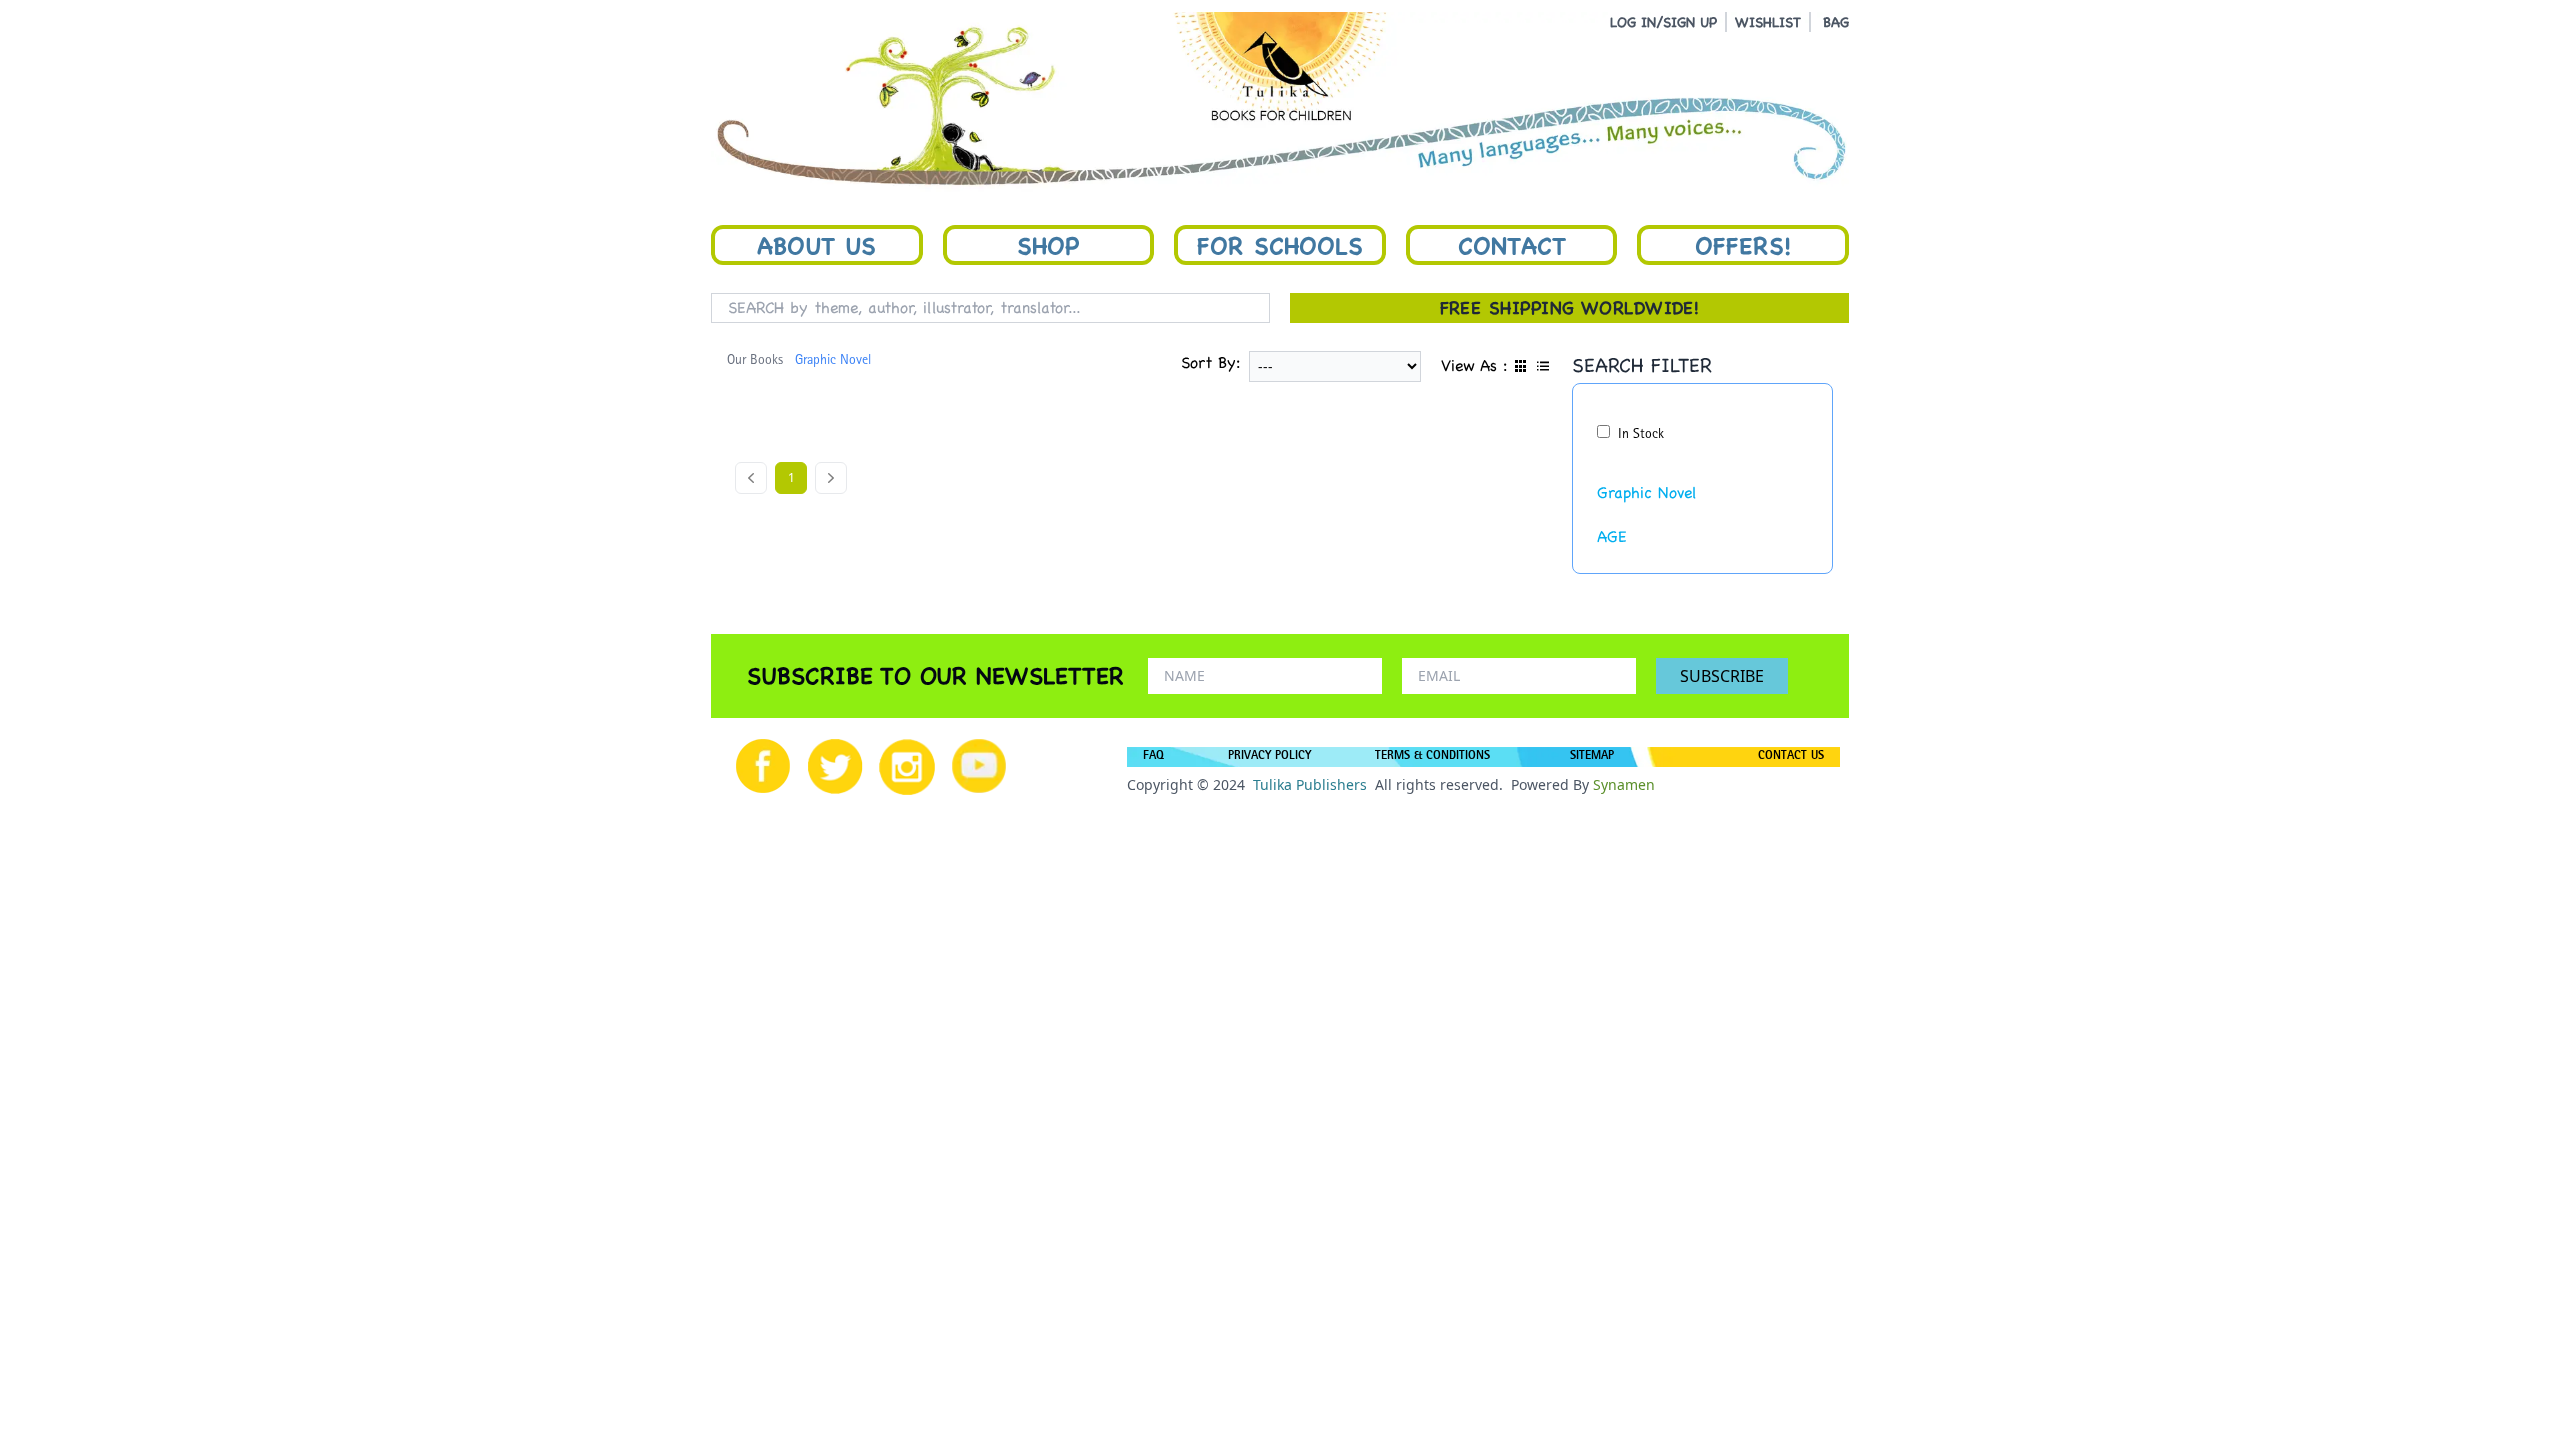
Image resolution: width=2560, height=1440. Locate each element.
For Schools (1280, 245)
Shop (1048, 245)
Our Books (755, 361)
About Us (816, 245)
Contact (1512, 245)
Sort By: (1211, 362)
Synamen (1624, 784)
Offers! (1743, 245)
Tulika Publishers (1310, 784)
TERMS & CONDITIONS (1432, 757)
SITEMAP (1592, 757)
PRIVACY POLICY (1269, 757)
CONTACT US (1791, 757)
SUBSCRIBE (1722, 676)
